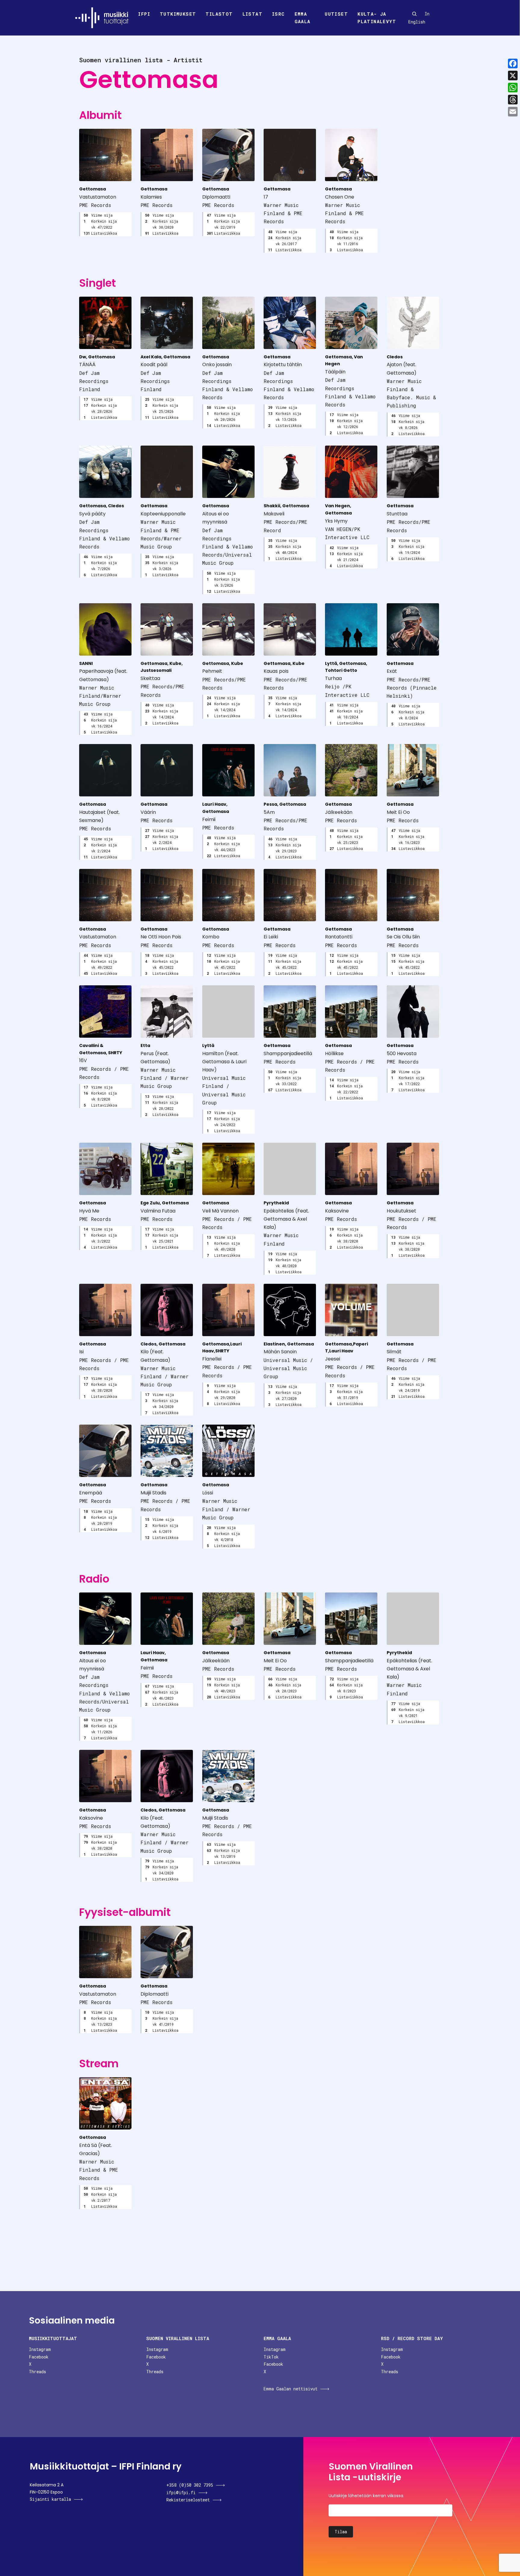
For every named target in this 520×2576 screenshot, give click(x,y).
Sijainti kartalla (50, 2499)
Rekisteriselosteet (188, 2500)
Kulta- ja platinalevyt (377, 18)
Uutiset (336, 14)
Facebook (39, 2357)
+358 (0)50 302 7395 (190, 2485)
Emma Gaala (303, 18)
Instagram (40, 2349)
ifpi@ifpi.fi (181, 2493)
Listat (252, 14)
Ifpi (144, 14)
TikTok (271, 2357)
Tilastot (219, 14)
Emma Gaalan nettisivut (291, 2389)
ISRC (279, 14)
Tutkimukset (178, 14)
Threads (37, 2372)
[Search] (414, 14)
